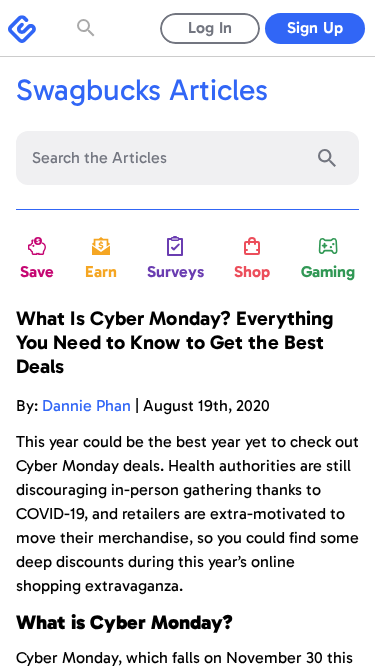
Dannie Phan (86, 405)
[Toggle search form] (88, 28)
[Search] (327, 158)
